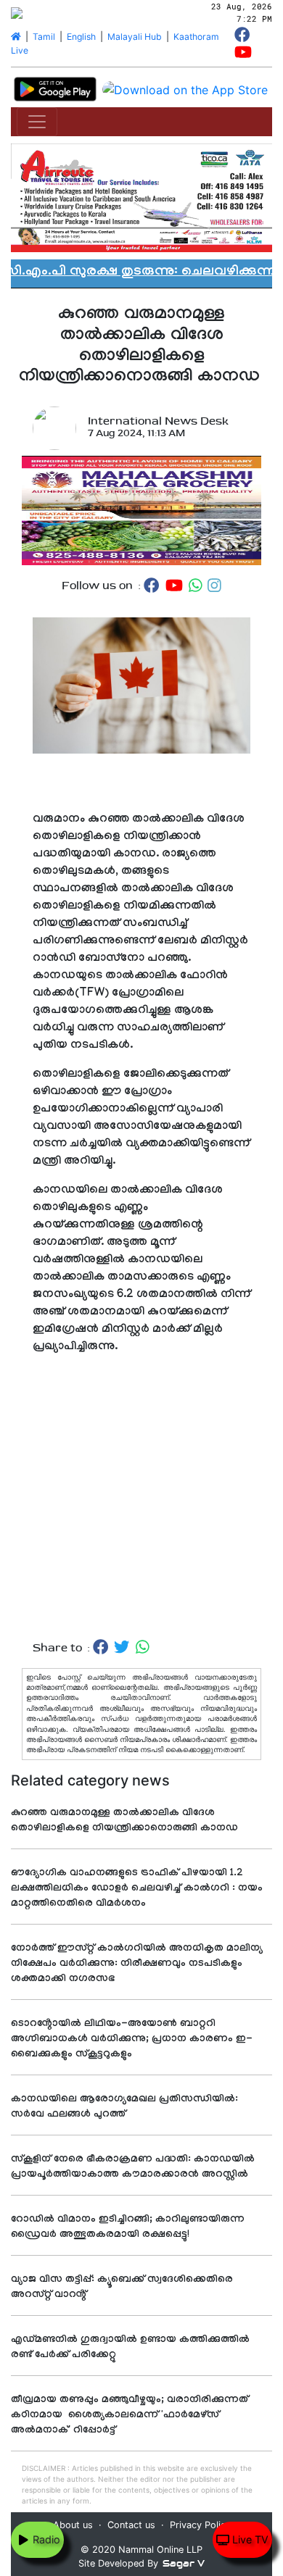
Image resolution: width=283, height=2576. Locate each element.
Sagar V (184, 2563)
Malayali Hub (135, 37)
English (81, 37)
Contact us (131, 2525)
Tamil (44, 37)
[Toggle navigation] (37, 122)
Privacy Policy (200, 2525)
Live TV (249, 2539)
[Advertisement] (141, 1512)
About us (73, 2525)
